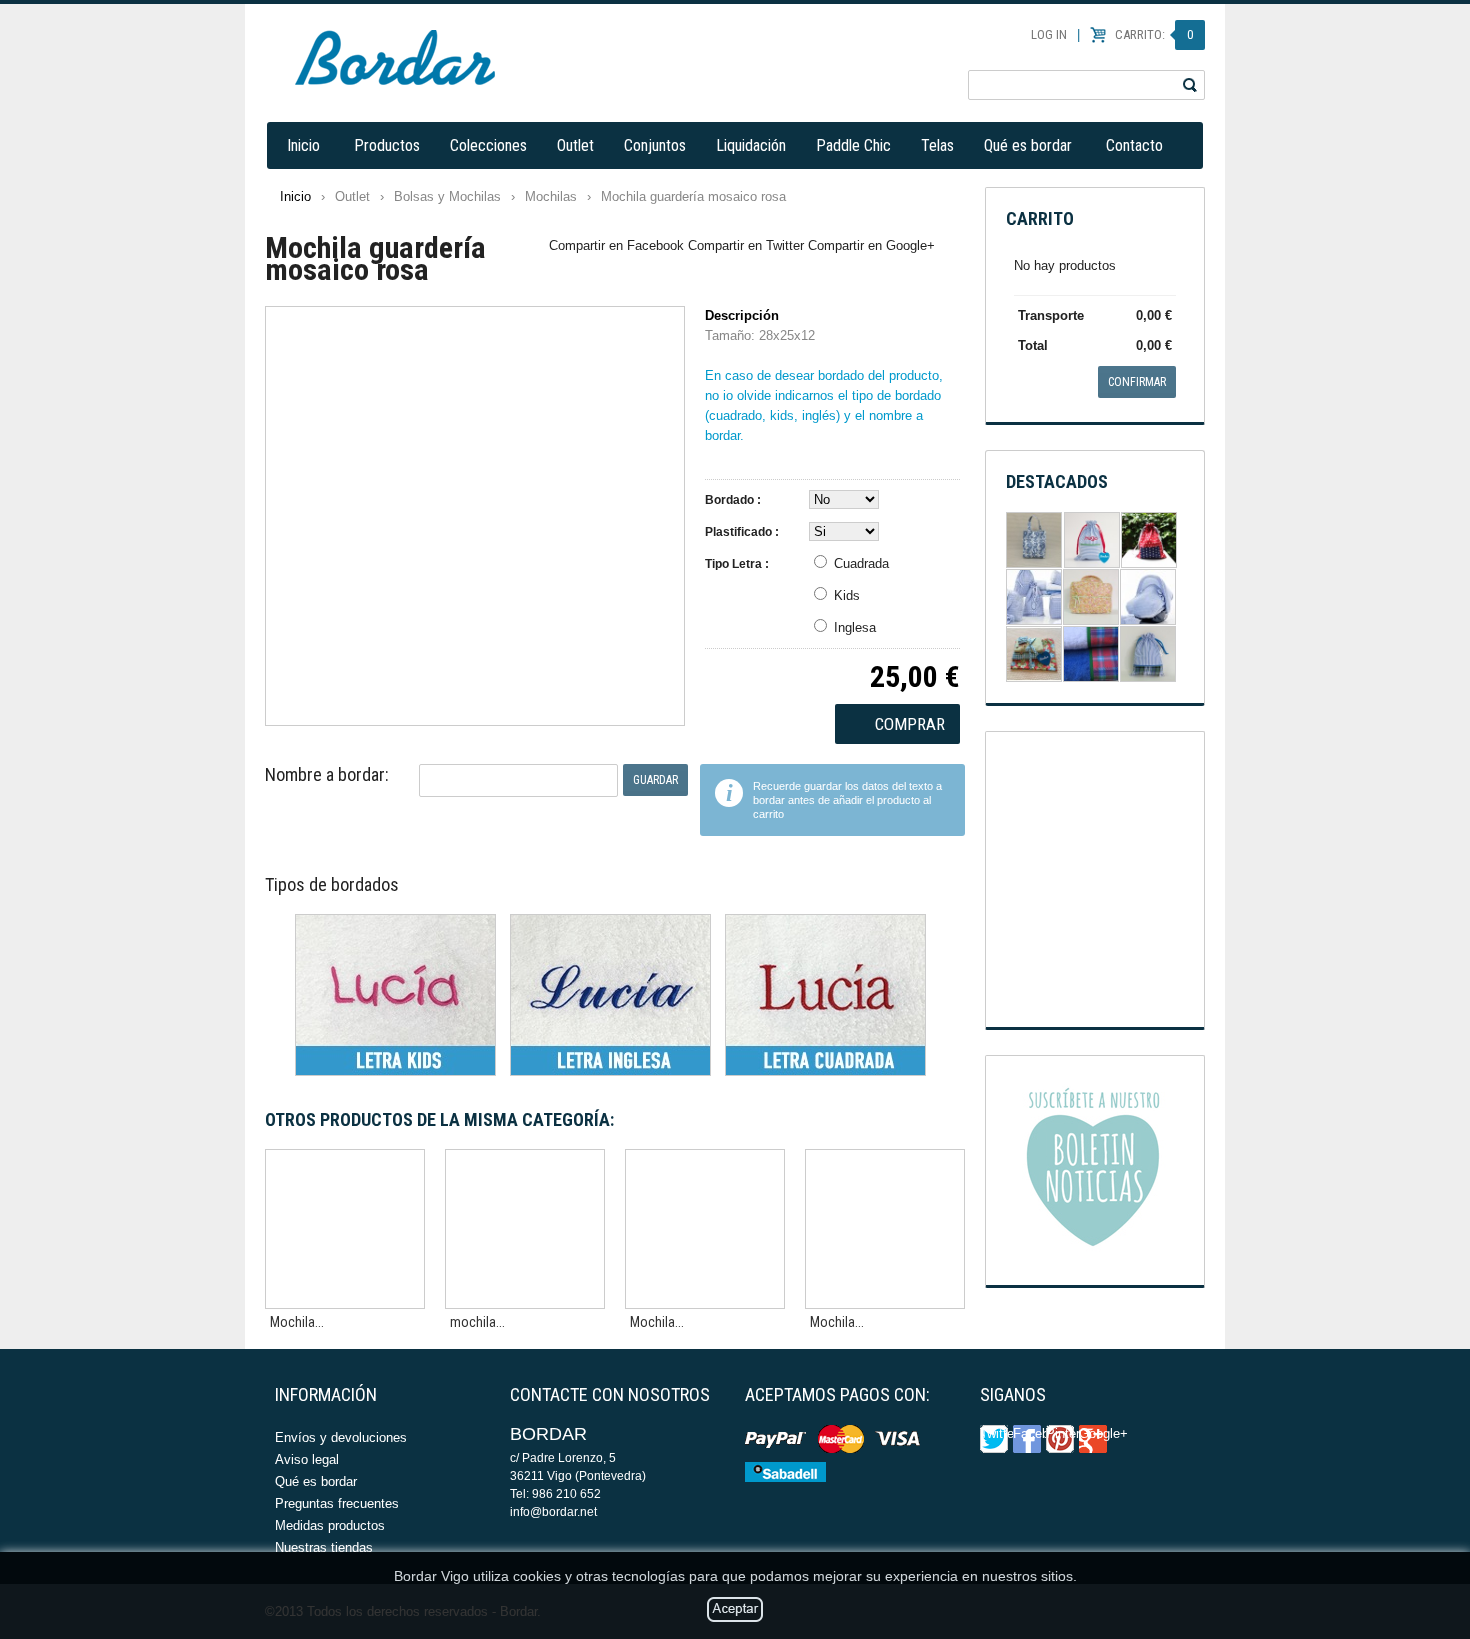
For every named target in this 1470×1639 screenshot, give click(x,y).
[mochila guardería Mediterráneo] (525, 1229)
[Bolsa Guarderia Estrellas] (1149, 540)
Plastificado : (742, 532)
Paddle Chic (853, 145)
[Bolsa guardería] (1148, 654)
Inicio (303, 145)
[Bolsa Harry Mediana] (1034, 540)
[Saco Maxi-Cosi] (1148, 597)
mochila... (477, 1322)
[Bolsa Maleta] (1091, 597)
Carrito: (1154, 34)
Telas (937, 145)
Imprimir (953, 249)
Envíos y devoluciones (341, 1437)
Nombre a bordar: (327, 774)
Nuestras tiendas (324, 1547)
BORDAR (395, 57)
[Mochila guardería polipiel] (345, 1229)
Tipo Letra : (737, 564)
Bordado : (733, 500)
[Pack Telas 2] (1034, 654)
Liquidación (751, 145)
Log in (1049, 34)
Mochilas (551, 196)
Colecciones (488, 145)
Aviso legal (307, 1459)
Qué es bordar (1028, 145)
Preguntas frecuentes (337, 1503)
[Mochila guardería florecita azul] (705, 1229)
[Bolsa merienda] (1092, 540)
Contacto (1134, 145)
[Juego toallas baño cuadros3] (1091, 654)
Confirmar (1137, 382)
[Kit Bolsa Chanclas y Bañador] (1034, 597)
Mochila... (297, 1322)
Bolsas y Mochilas (447, 196)
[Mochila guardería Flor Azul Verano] (885, 1229)
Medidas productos (330, 1525)
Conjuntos (655, 145)
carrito (1040, 218)
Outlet (575, 145)
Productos (387, 145)
